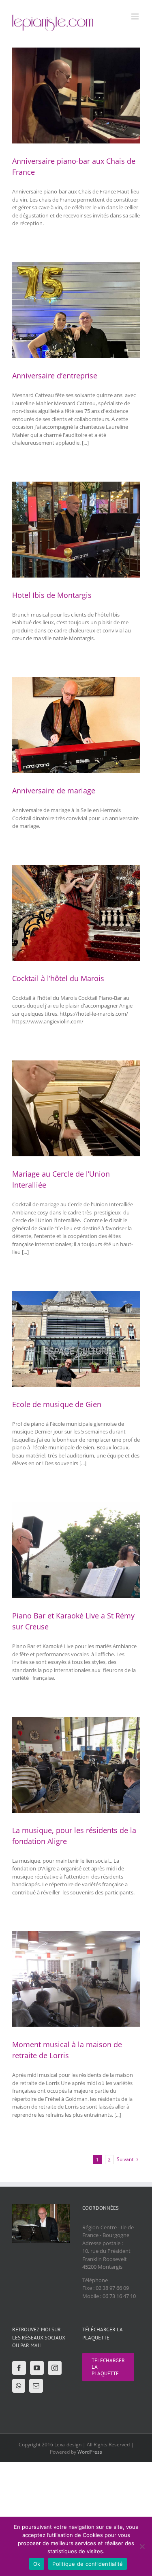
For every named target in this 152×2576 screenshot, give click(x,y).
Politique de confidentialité (88, 2564)
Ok (37, 2564)
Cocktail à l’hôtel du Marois (58, 978)
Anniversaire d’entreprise (55, 376)
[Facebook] (19, 2368)
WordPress (90, 2452)
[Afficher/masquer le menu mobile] (136, 16)
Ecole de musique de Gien (57, 1404)
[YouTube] (37, 2368)
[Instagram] (55, 2368)
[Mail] (36, 2386)
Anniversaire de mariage (54, 791)
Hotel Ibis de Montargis (52, 595)
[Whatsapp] (19, 2386)
